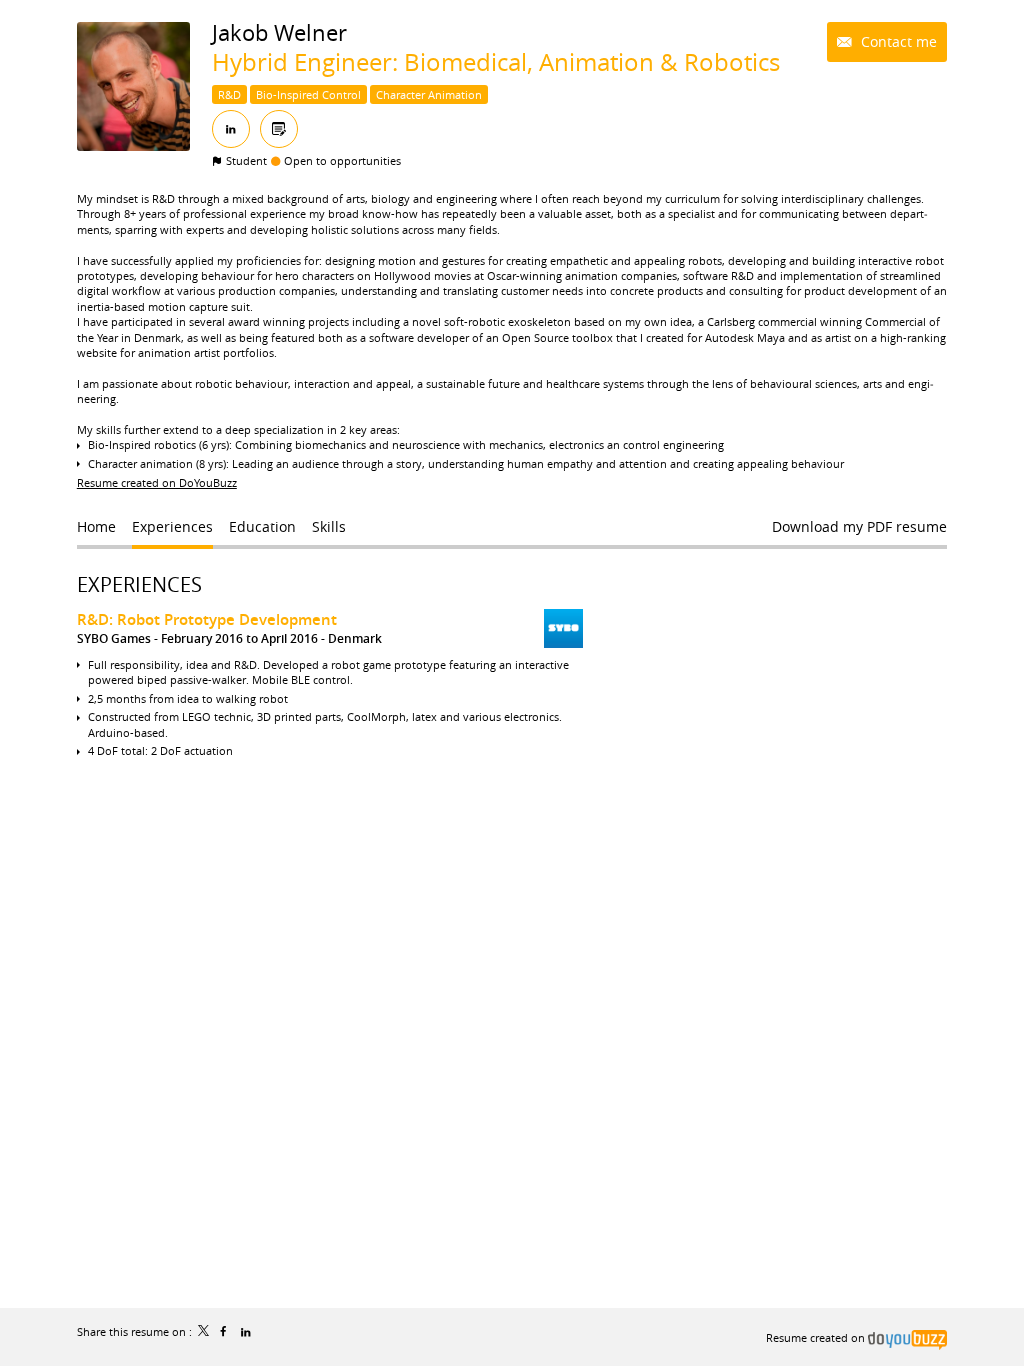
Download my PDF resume (859, 526)
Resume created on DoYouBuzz (157, 482)
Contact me (897, 41)
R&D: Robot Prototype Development (207, 619)
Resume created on (817, 1337)
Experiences (139, 584)
